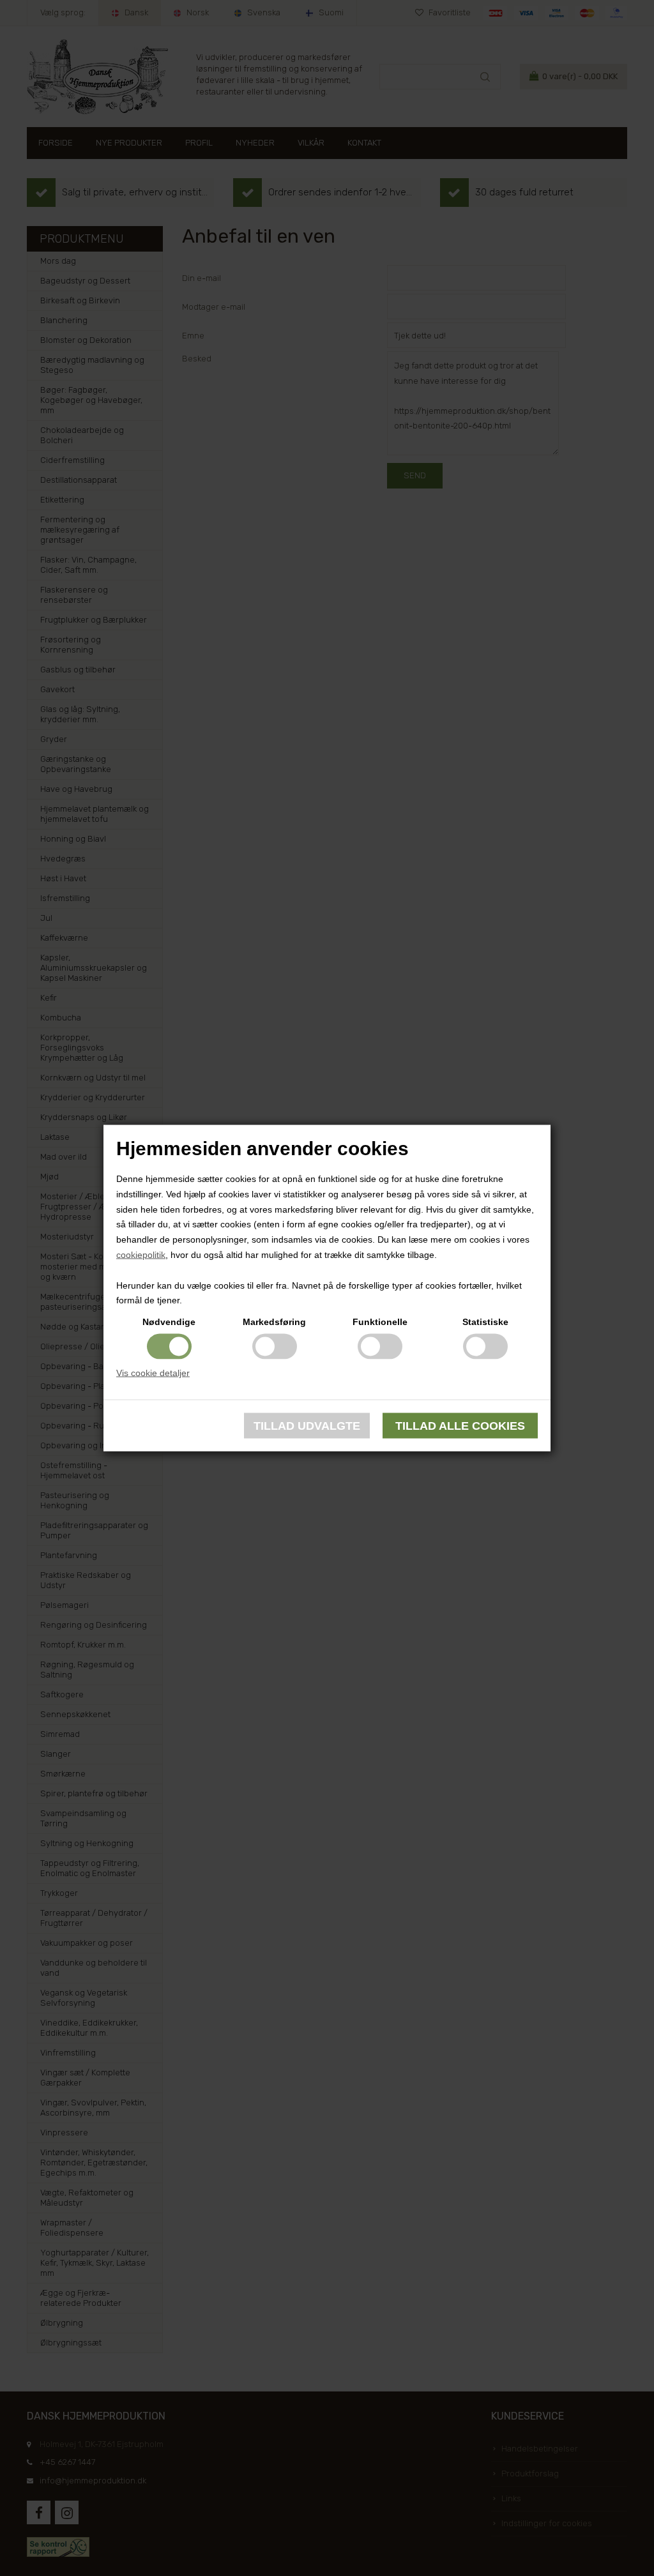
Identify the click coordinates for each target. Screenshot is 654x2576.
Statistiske (485, 1322)
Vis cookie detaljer (153, 1373)
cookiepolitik (141, 1255)
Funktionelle (380, 1322)
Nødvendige (169, 1322)
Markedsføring (274, 1322)
